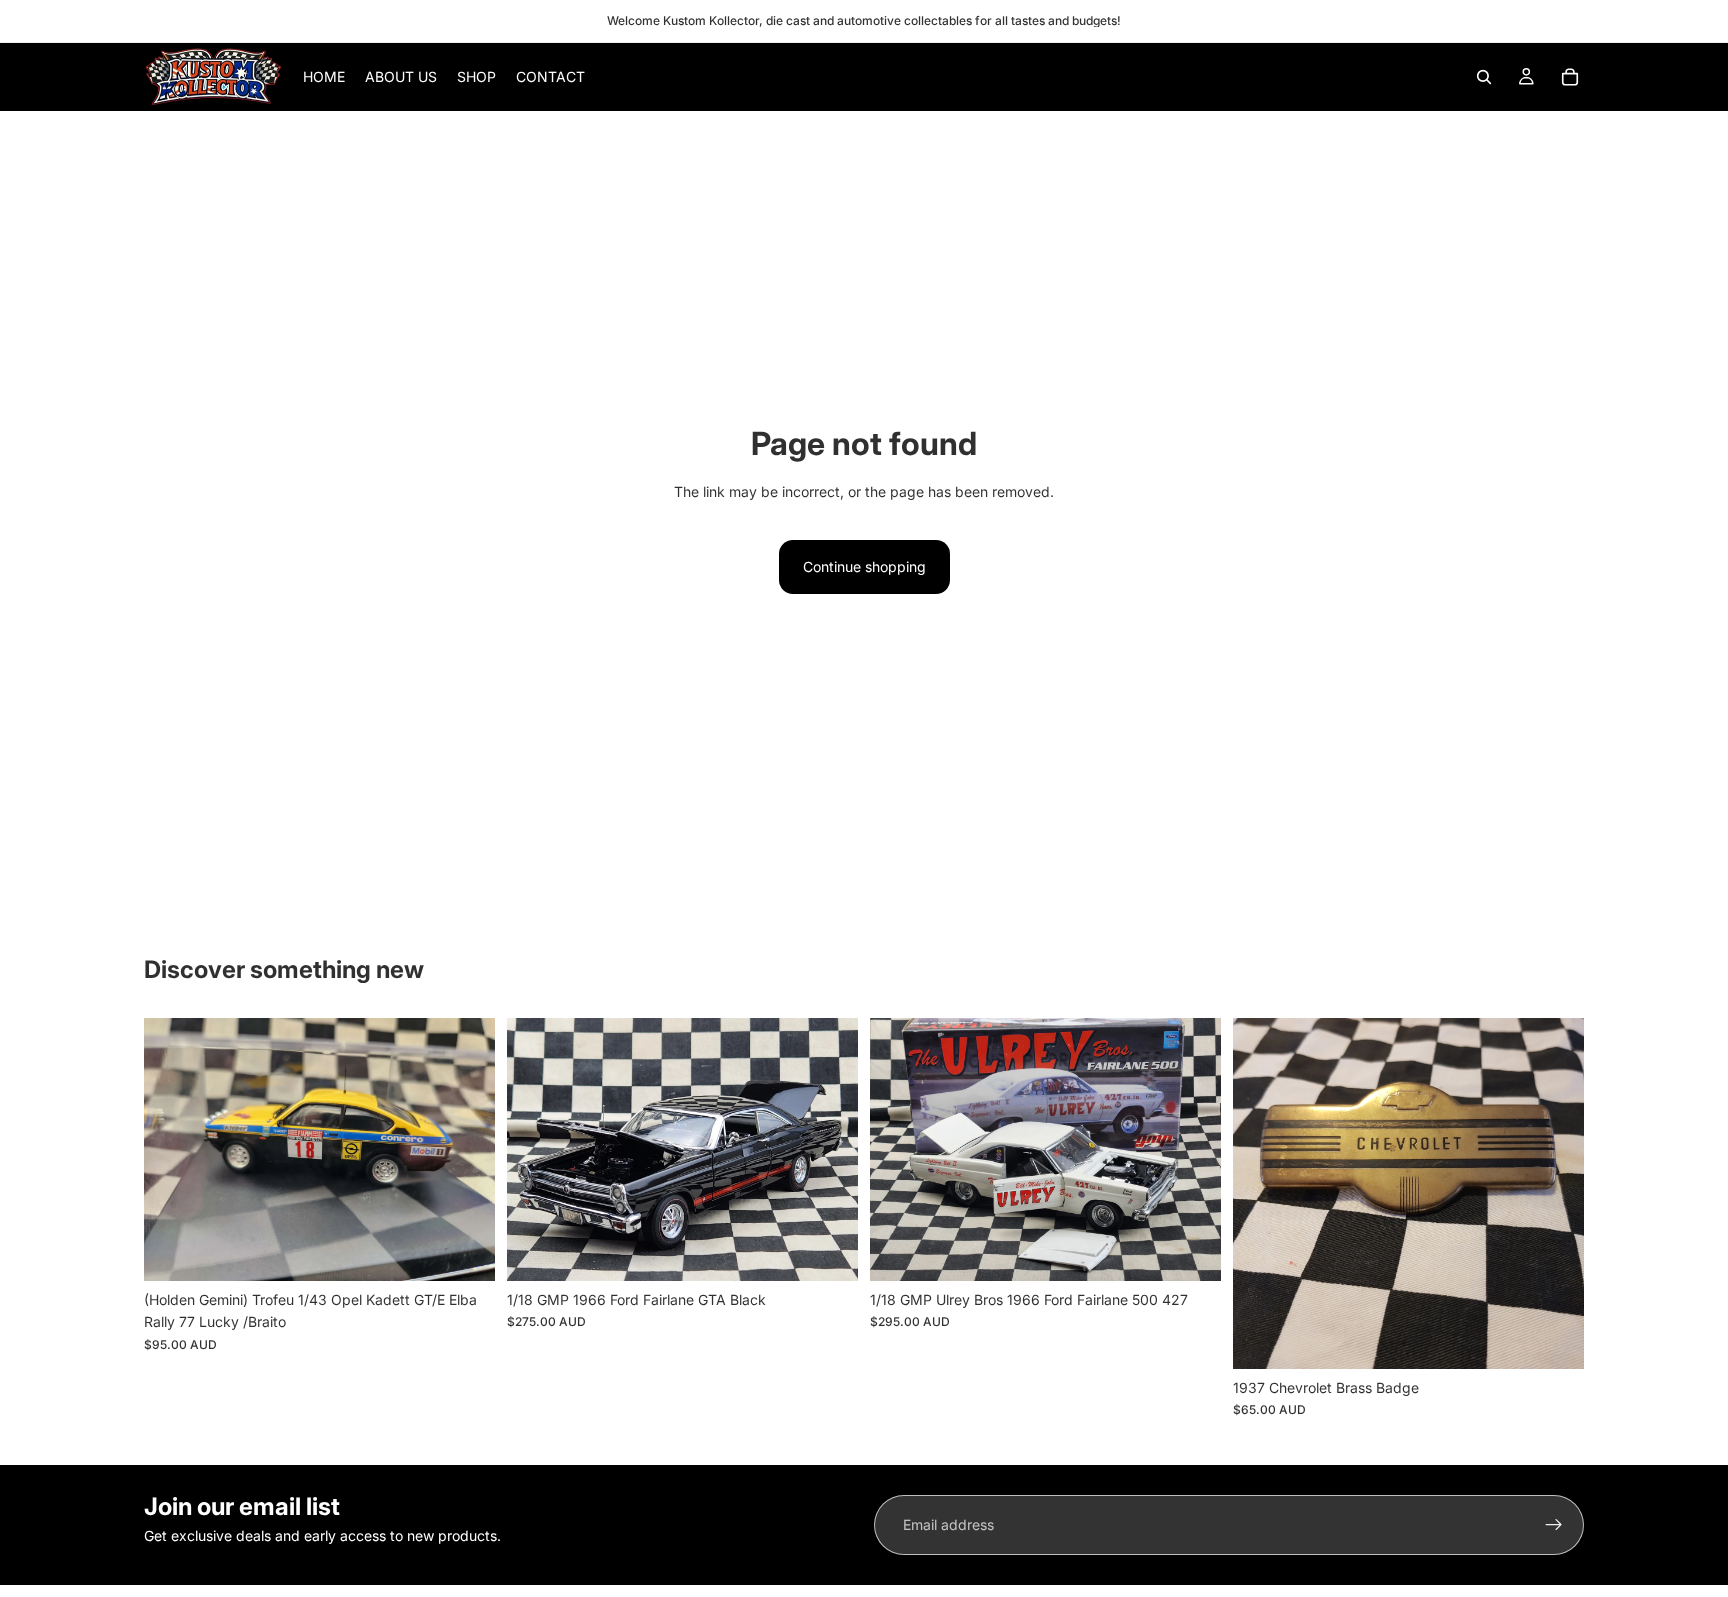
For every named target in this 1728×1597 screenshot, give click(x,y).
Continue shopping (864, 566)
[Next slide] (465, 1149)
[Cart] (1570, 77)
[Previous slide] (174, 1149)
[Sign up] (1554, 1525)
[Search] (1484, 77)
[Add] (464, 1250)
